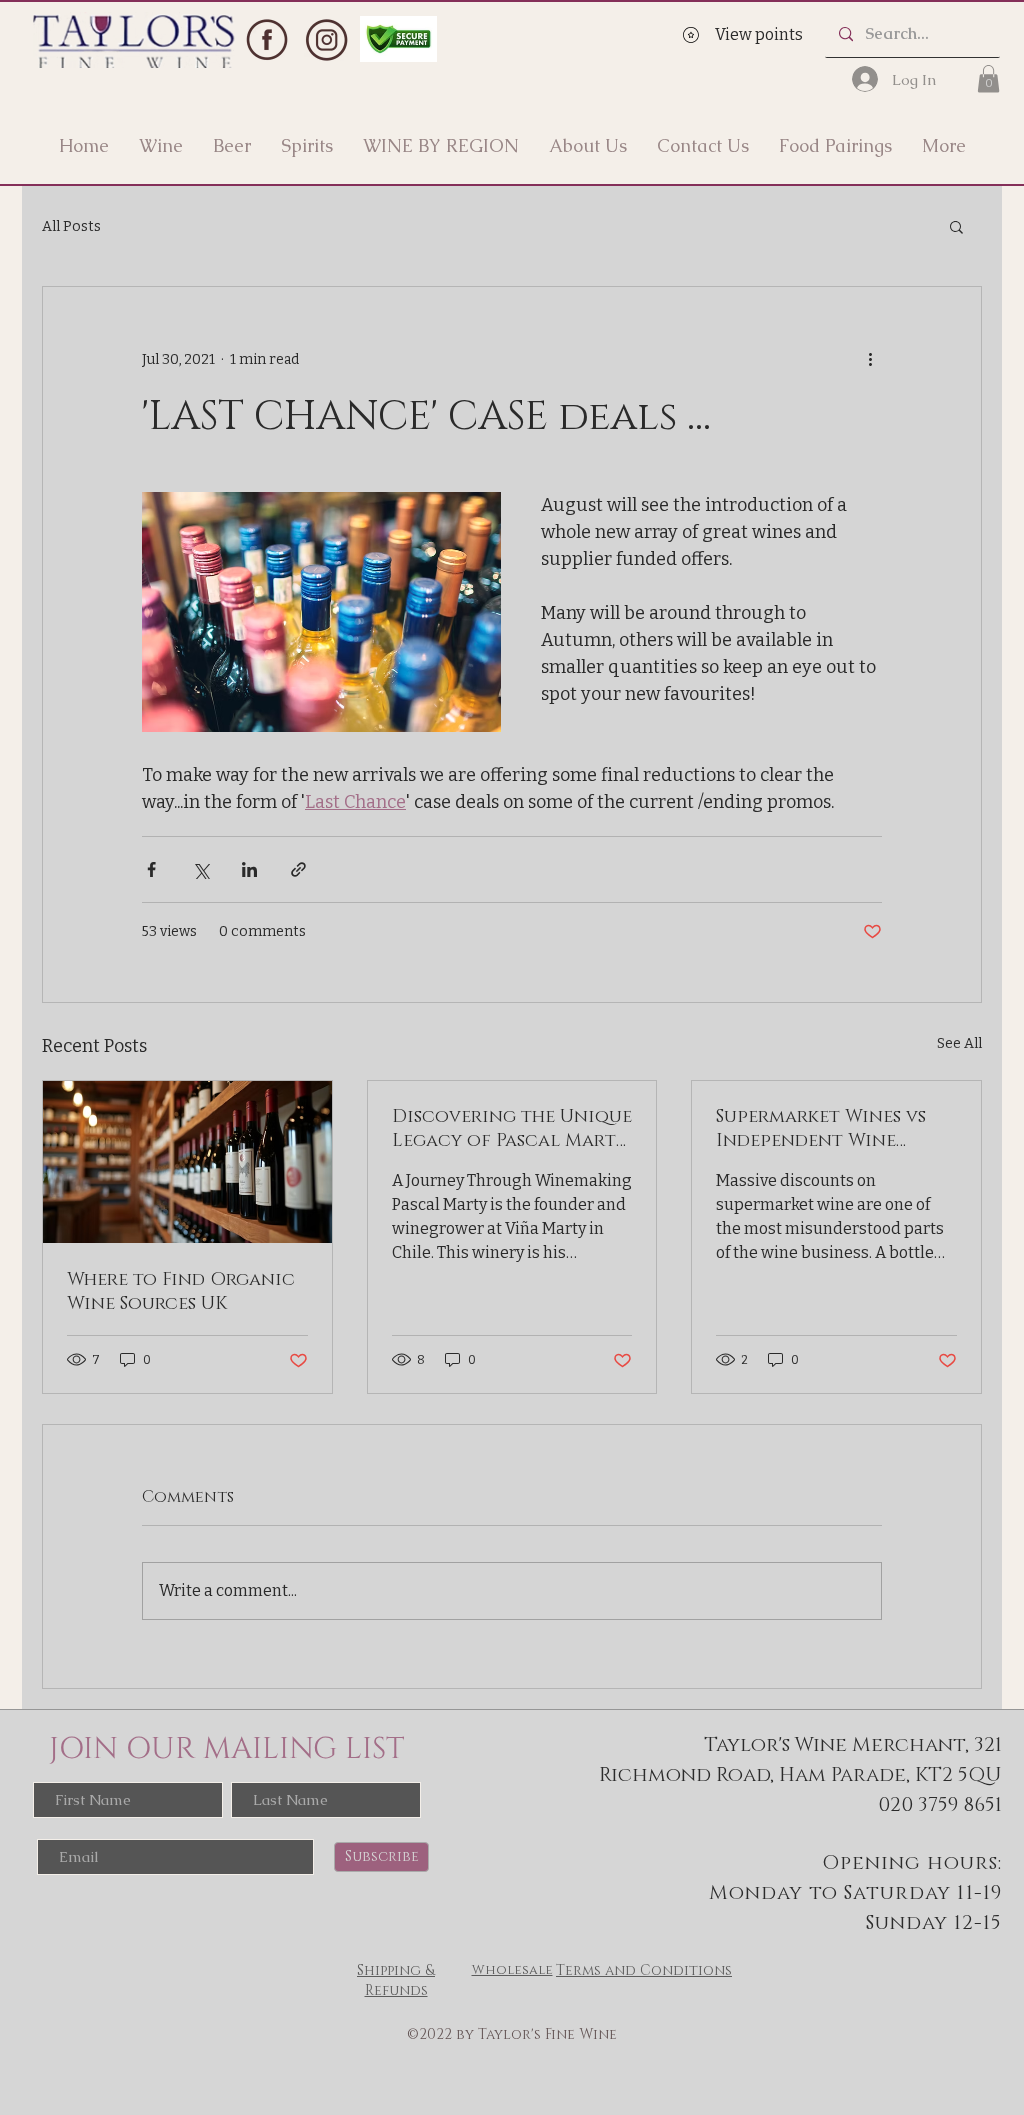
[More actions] (870, 359)
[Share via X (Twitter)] (200, 869)
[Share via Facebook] (151, 869)
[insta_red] (326, 39)
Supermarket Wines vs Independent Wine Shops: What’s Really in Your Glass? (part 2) (826, 1129)
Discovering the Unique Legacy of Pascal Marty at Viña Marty (512, 1129)
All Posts (71, 226)
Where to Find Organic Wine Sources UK (181, 1292)
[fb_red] (266, 39)
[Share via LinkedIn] (249, 869)
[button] (988, 78)
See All (959, 1043)
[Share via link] (298, 869)
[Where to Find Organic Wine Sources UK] (187, 1162)
